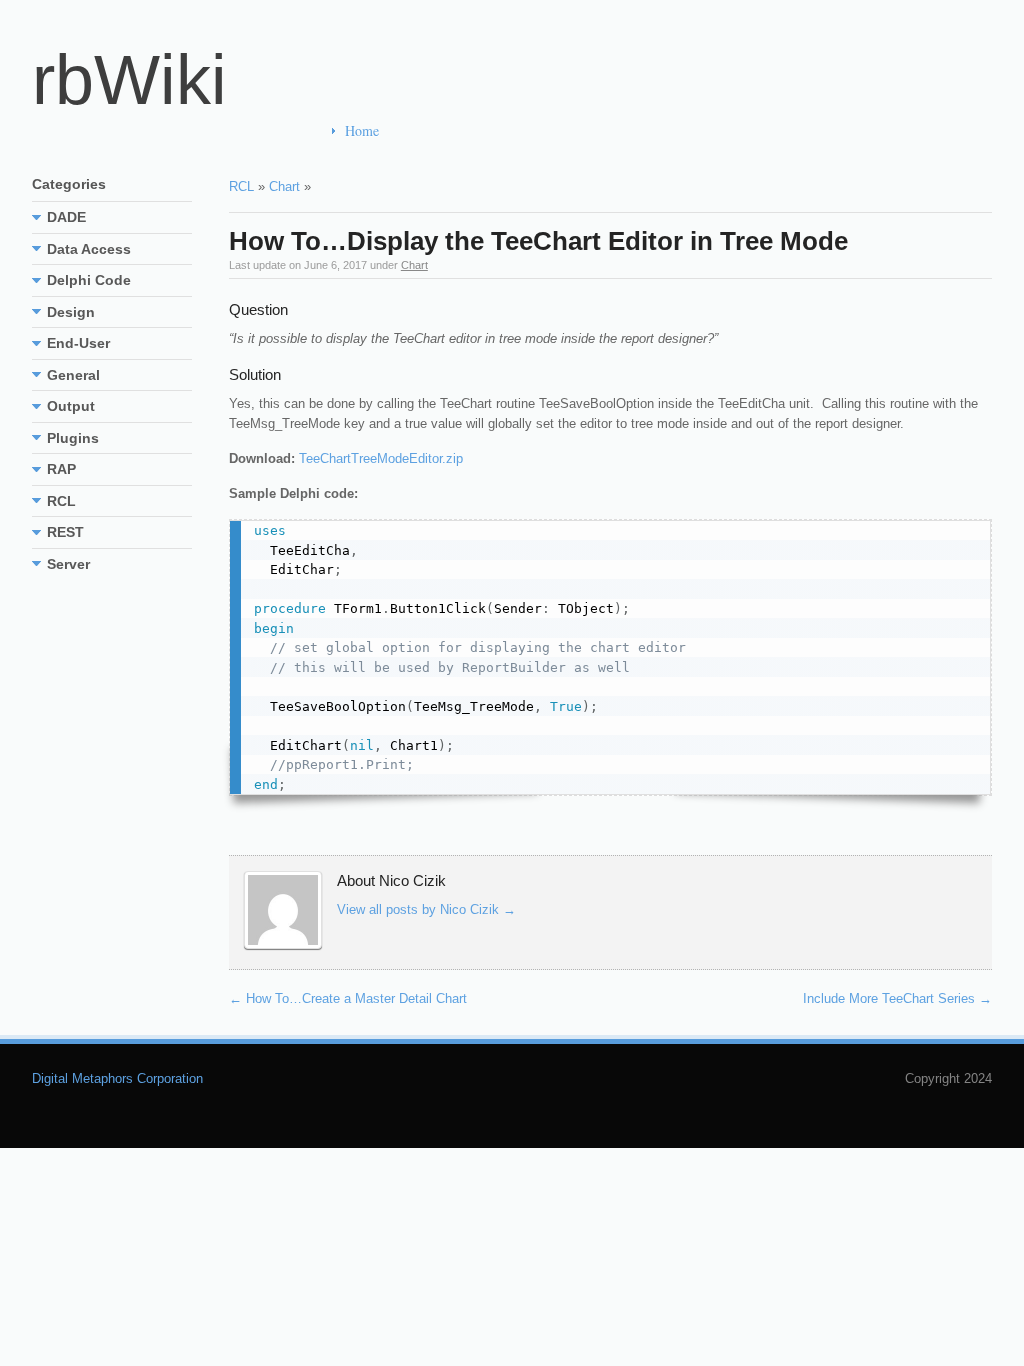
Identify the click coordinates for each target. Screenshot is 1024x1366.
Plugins (73, 438)
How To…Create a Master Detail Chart (348, 998)
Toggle (37, 217)
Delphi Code (89, 280)
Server (68, 564)
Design (71, 312)
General (73, 375)
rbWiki (129, 80)
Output (71, 406)
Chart (284, 186)
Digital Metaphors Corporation (117, 1078)
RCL (241, 186)
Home (362, 130)
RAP (61, 469)
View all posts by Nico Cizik (426, 909)
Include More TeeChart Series (897, 998)
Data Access (89, 249)
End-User (78, 343)
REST (65, 532)
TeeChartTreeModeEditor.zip (381, 458)
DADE (66, 217)
